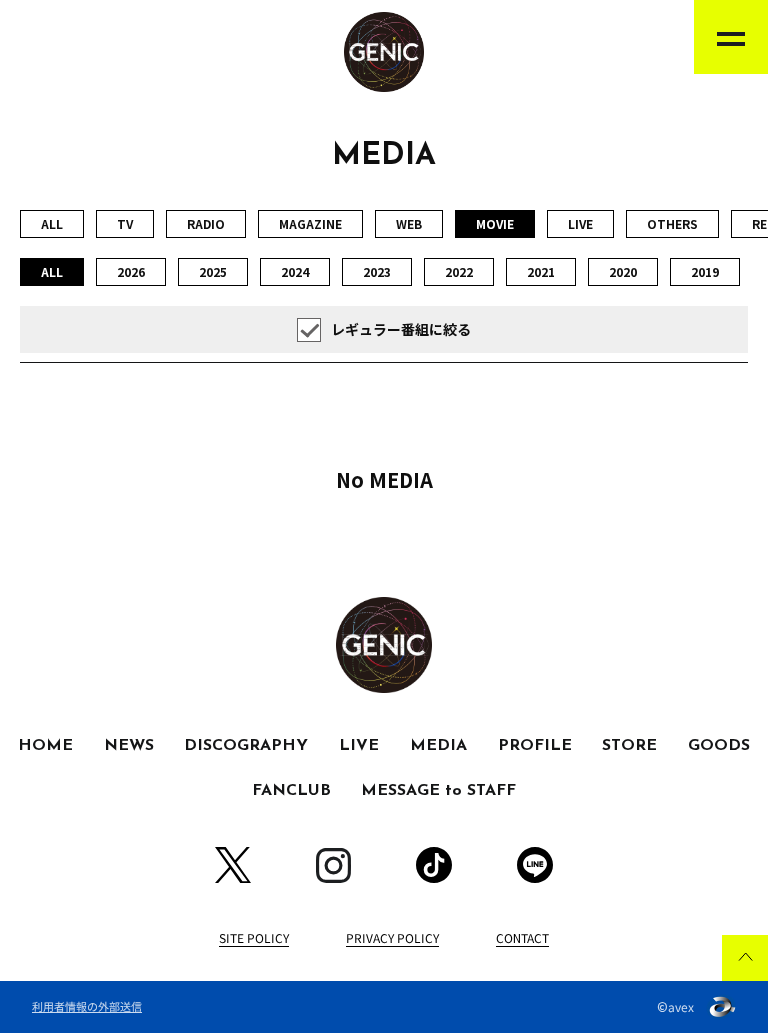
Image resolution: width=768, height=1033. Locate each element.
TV (125, 223)
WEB (409, 223)
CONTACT (522, 937)
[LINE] (535, 865)
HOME (45, 746)
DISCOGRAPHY (246, 746)
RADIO (206, 223)
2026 (131, 271)
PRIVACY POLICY (392, 937)
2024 (295, 271)
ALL (52, 223)
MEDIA (438, 746)
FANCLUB (291, 791)
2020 (623, 271)
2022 (459, 271)
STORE (629, 746)
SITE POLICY (254, 937)
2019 (705, 271)
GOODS (719, 746)
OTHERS (672, 223)
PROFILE (535, 746)
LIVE (580, 223)
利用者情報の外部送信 (87, 1006)
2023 (377, 271)
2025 (213, 271)
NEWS (129, 746)
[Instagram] (333, 865)
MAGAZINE (310, 223)
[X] (233, 865)
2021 (541, 271)
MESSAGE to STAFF (438, 791)
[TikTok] (434, 865)
